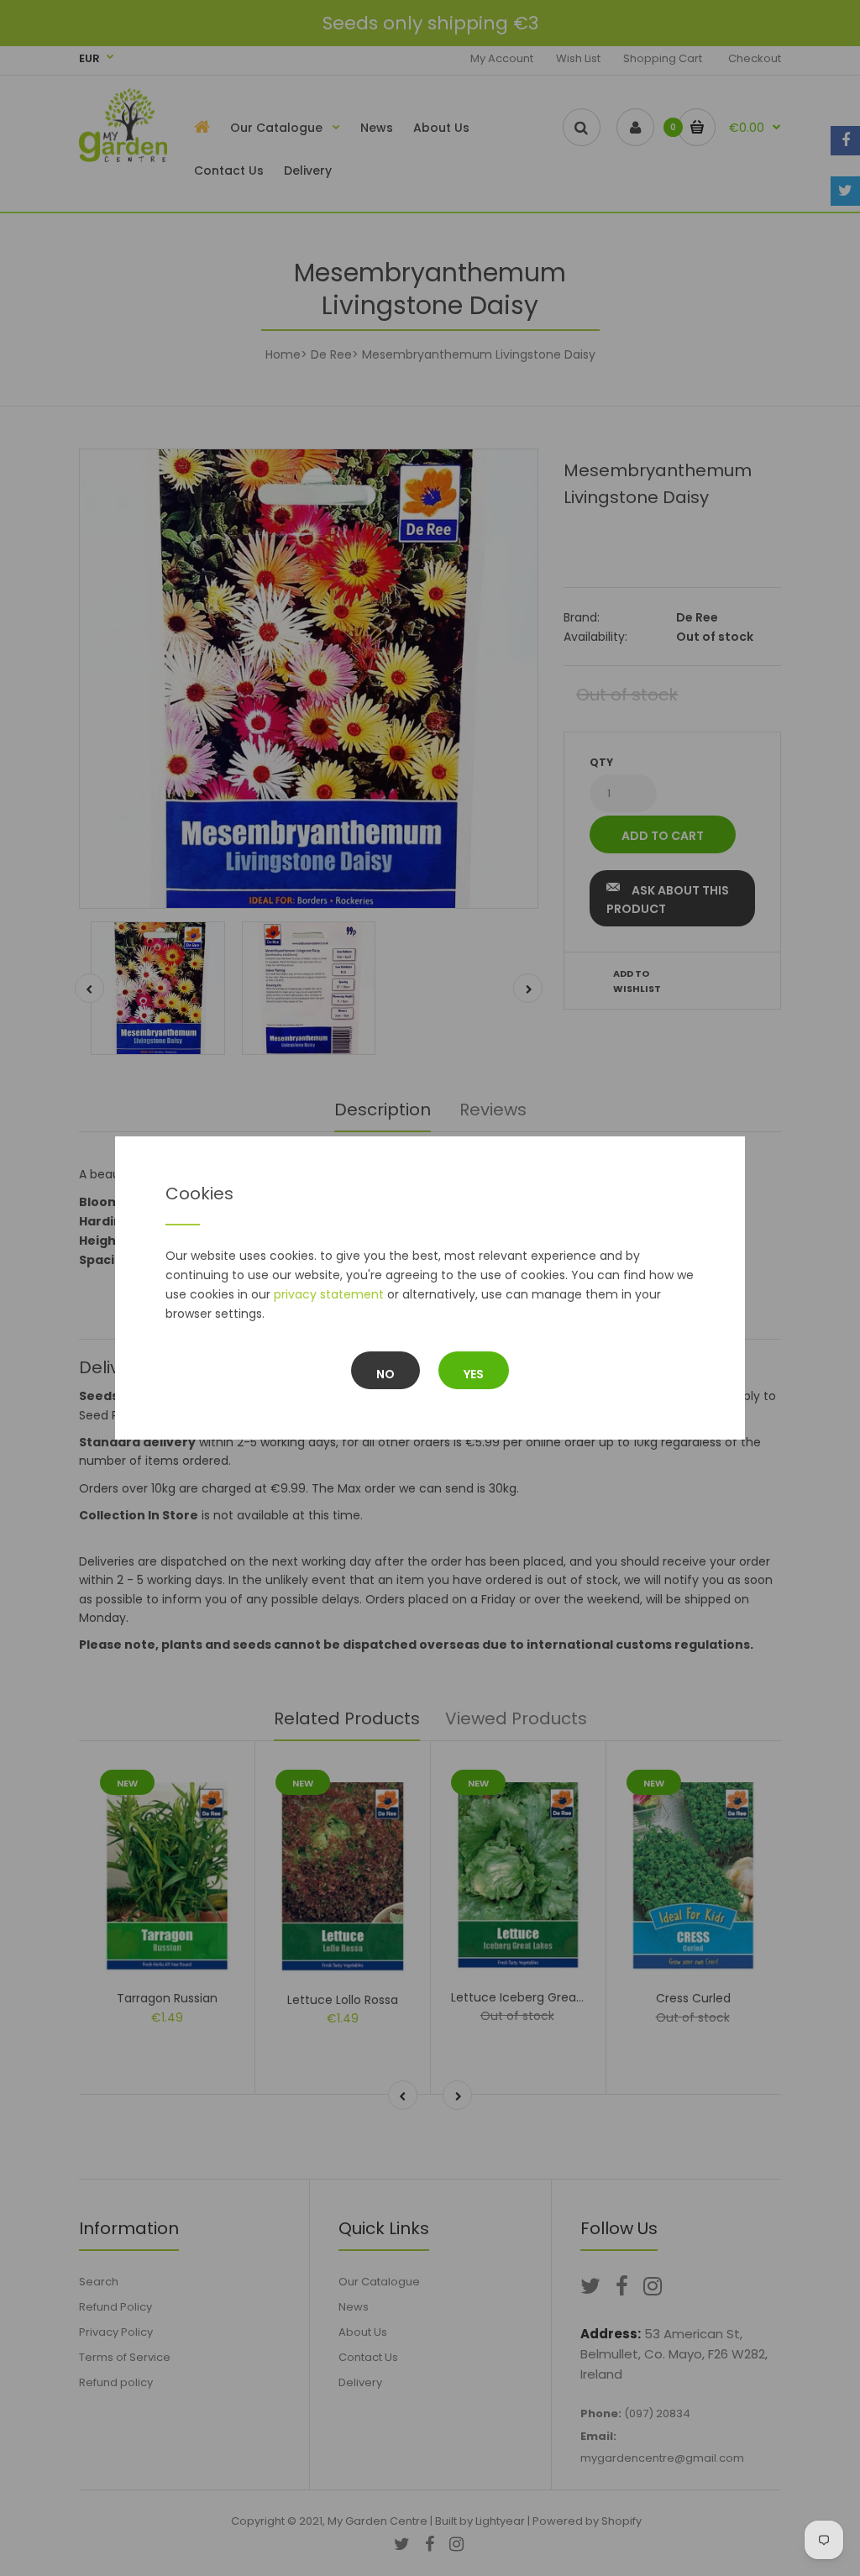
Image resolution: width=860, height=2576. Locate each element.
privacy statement (329, 1294)
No (385, 1374)
